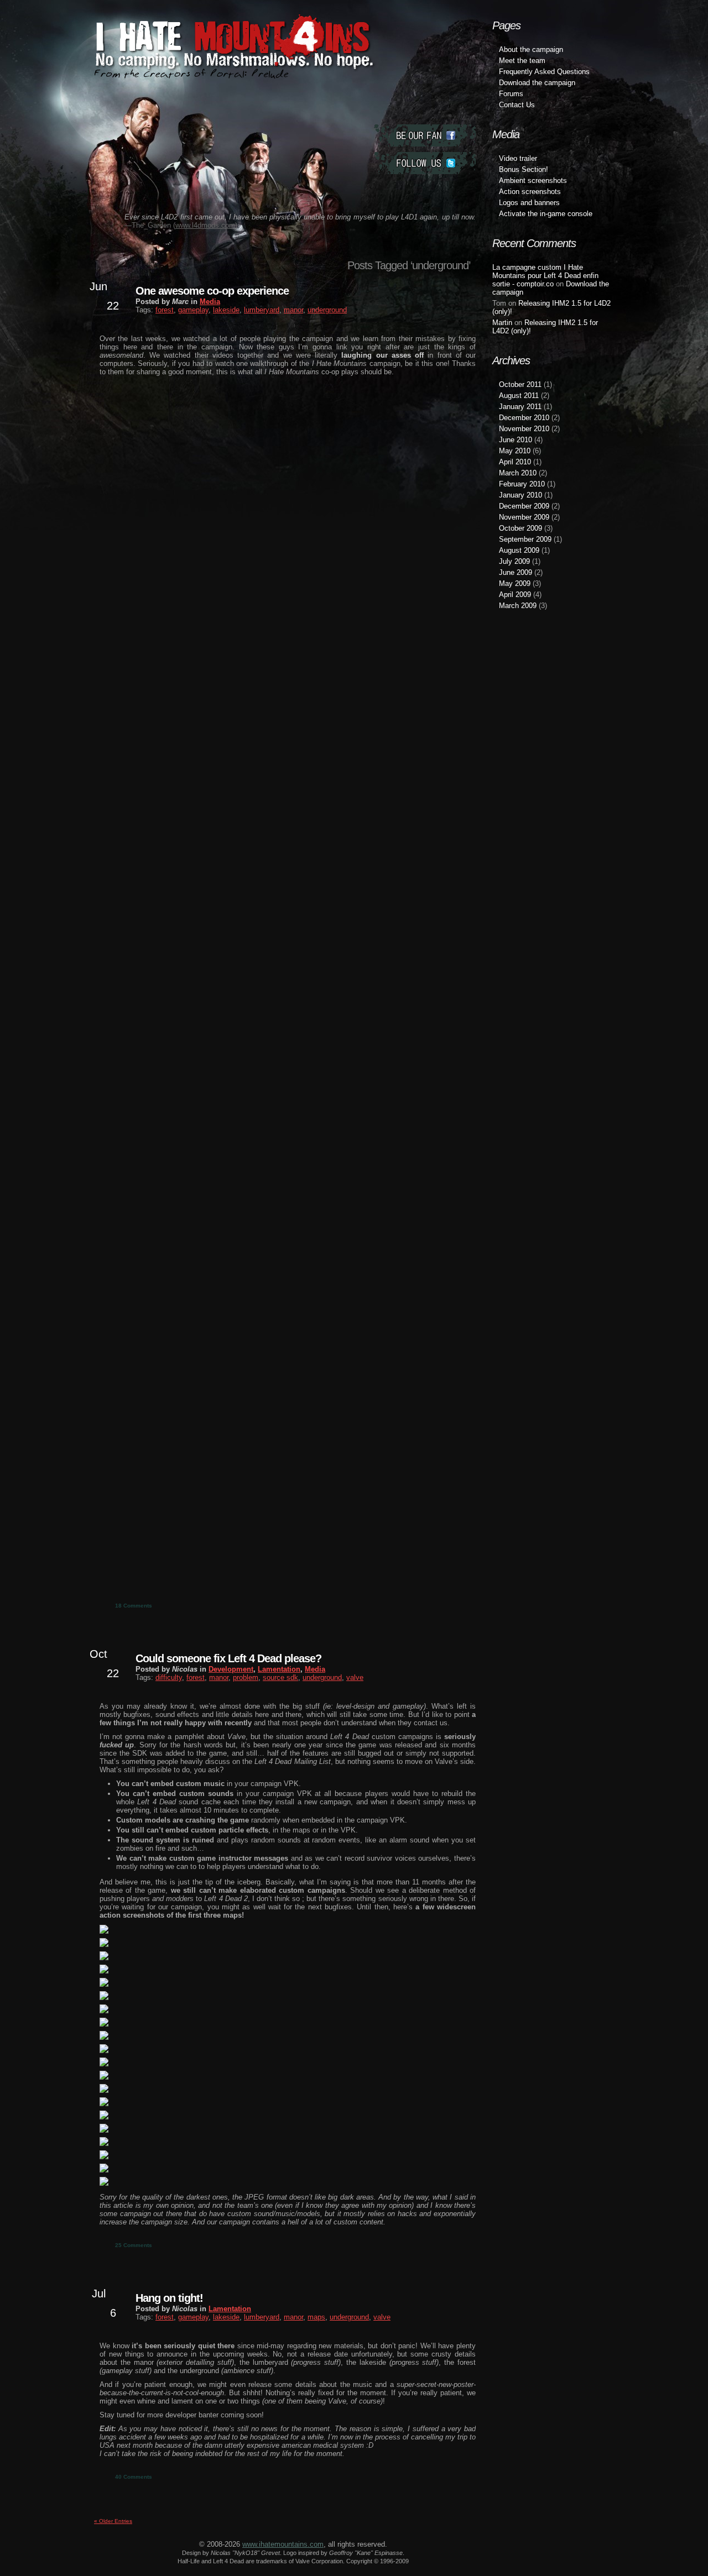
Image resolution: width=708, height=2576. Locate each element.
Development (231, 1669)
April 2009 (515, 595)
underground (327, 310)
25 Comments (134, 2245)
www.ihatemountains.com (283, 2544)
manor (293, 310)
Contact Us (517, 105)
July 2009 (514, 561)
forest (165, 310)
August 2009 (519, 550)
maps (316, 2317)
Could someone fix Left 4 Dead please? (228, 1658)
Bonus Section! (524, 169)
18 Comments (134, 1606)
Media (210, 302)
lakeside (226, 310)
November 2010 (524, 429)
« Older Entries (113, 2521)
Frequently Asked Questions (544, 72)
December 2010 (524, 418)
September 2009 (525, 539)
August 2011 (519, 396)
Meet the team (522, 61)
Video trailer (518, 158)
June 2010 (516, 440)
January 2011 (520, 407)
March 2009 (518, 606)
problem (246, 1677)
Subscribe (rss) (425, 191)
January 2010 (520, 495)
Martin (502, 323)
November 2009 (524, 517)
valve (355, 1677)
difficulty (169, 1677)
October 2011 (520, 384)
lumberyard (262, 310)
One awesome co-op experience (212, 291)
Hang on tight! (169, 2298)
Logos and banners (529, 203)
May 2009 (515, 583)
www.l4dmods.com (205, 225)
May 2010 (515, 451)
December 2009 (524, 506)
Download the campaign (537, 83)
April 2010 (515, 462)
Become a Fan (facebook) (425, 135)
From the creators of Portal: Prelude (191, 74)
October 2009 (520, 528)
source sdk (280, 1677)
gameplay (193, 310)
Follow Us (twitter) (425, 163)
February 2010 (522, 484)
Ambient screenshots (533, 180)
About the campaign (531, 49)
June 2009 (516, 572)
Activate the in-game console (546, 214)
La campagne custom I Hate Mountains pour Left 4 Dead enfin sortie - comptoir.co (545, 276)
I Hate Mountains (230, 70)
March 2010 (518, 473)
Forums (511, 94)
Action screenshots (530, 192)
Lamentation (279, 1669)
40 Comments (134, 2477)
